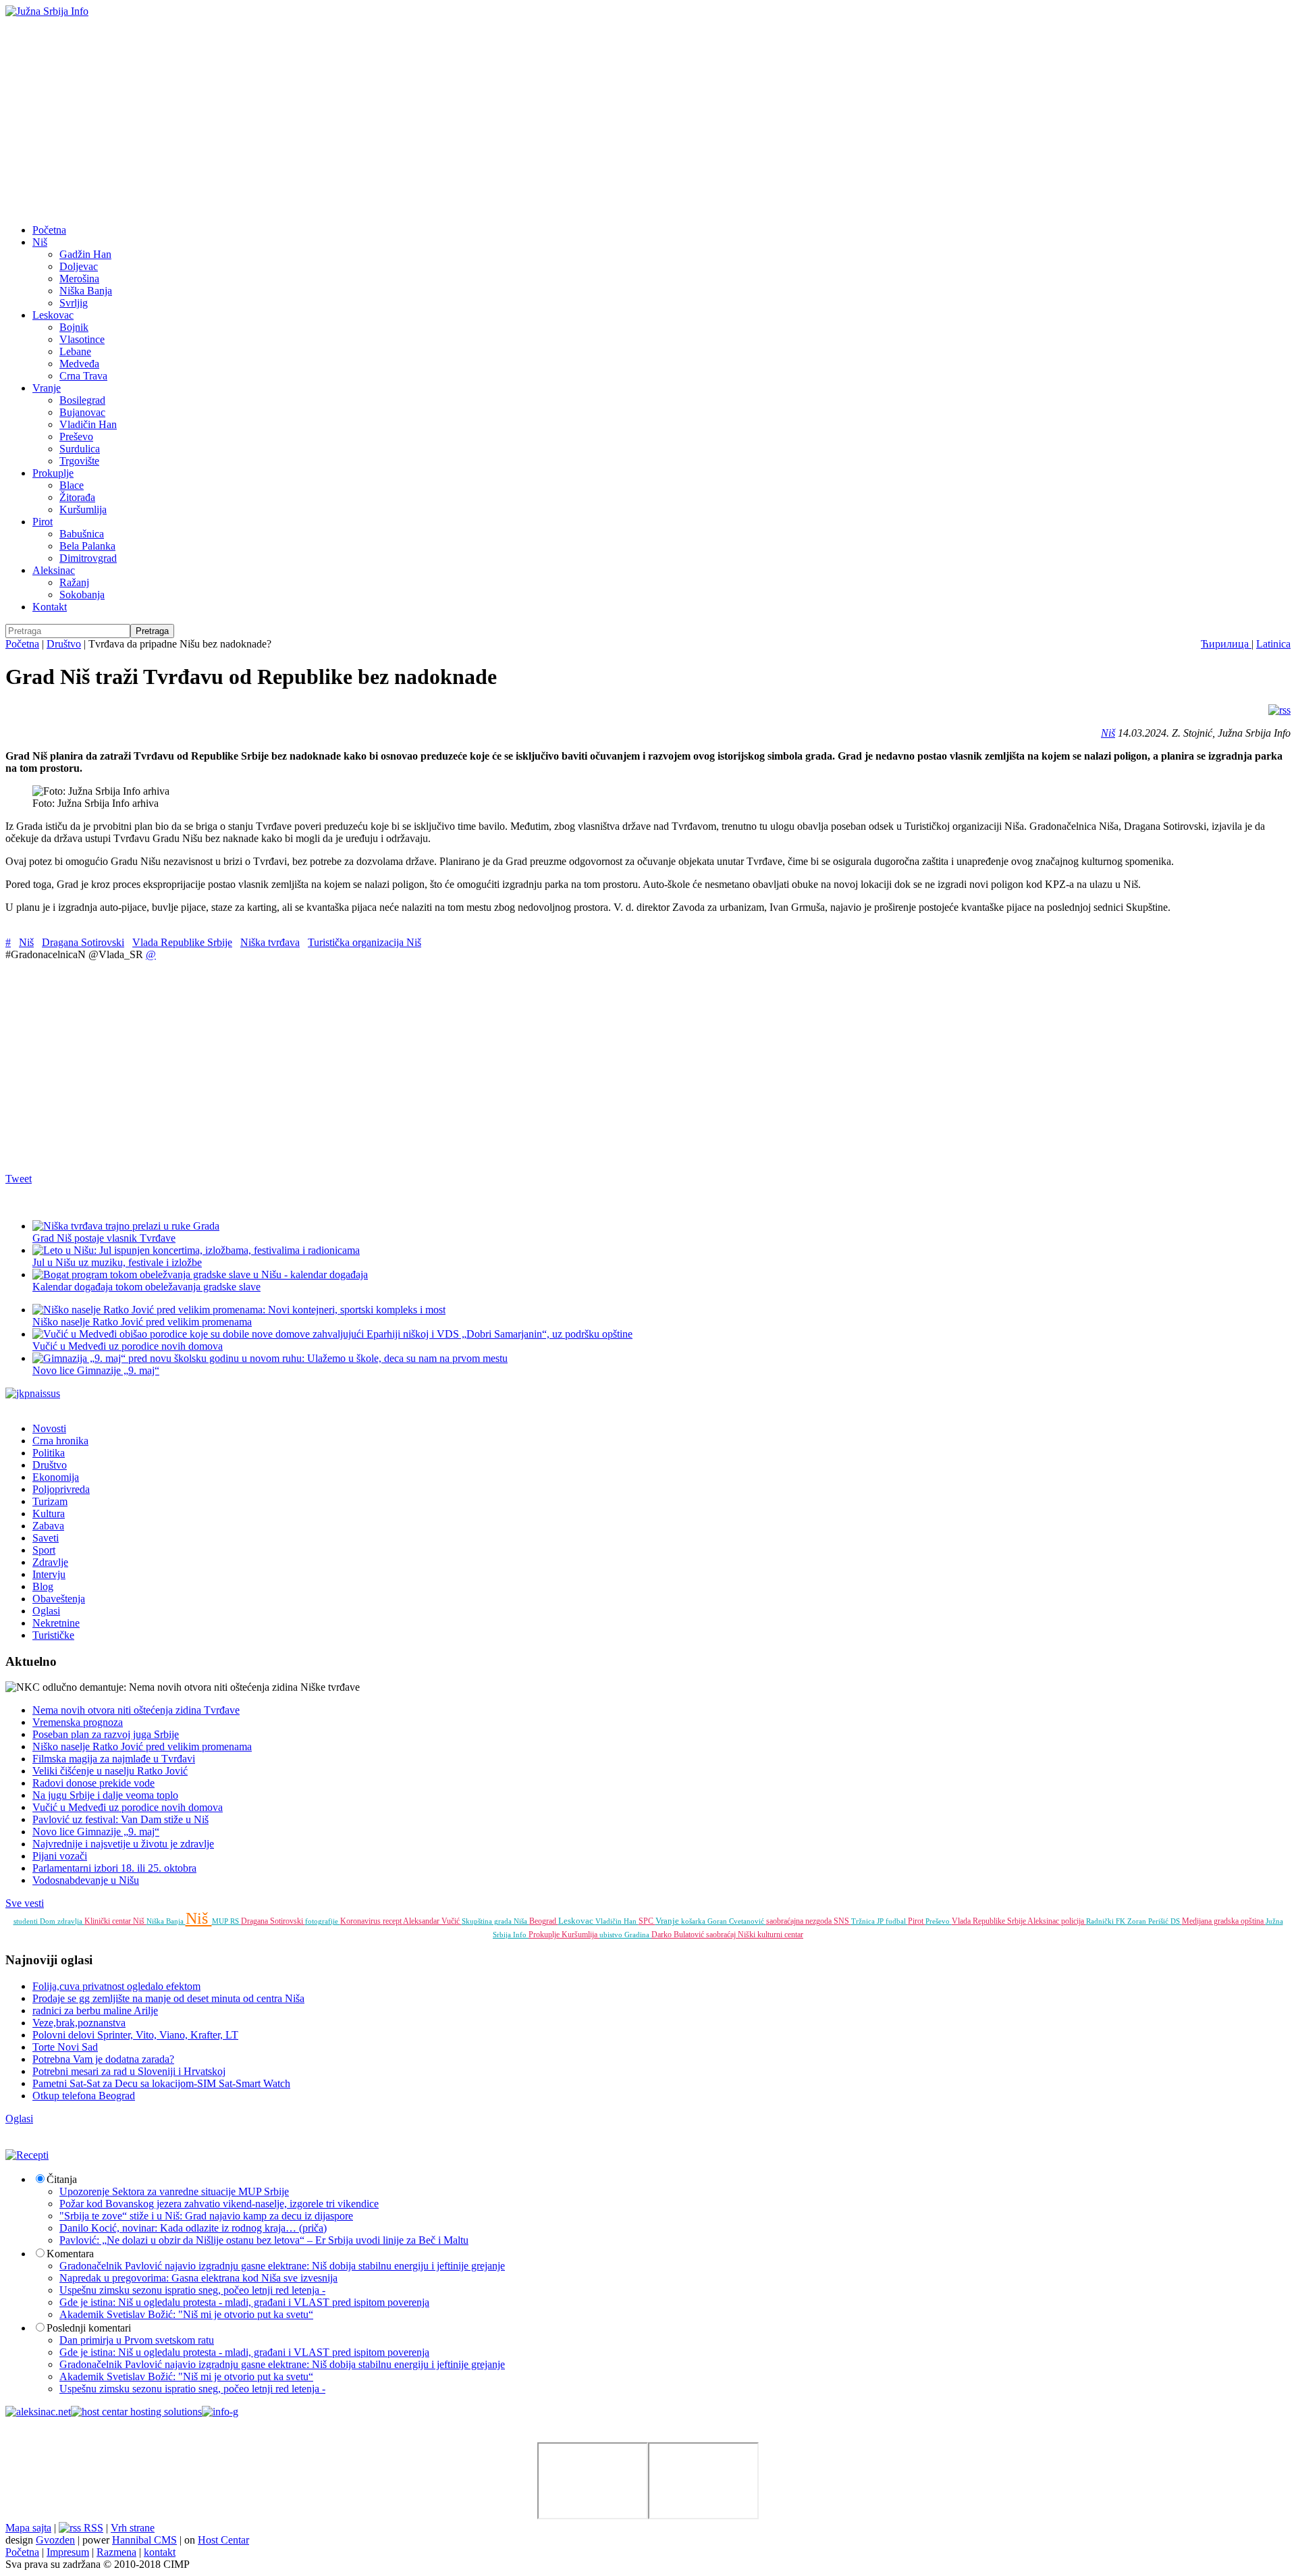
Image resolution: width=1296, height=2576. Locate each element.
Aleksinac (54, 570)
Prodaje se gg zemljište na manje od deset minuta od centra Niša (168, 1998)
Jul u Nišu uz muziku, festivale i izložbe (117, 1262)
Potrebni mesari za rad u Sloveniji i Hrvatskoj (129, 2071)
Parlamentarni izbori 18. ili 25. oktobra (114, 1868)
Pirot (43, 522)
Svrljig (74, 303)
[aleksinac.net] (38, 2412)
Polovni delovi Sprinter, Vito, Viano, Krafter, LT (135, 2035)
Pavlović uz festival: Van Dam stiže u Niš (120, 1819)
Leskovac (53, 315)
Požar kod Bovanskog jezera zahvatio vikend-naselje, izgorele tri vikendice (219, 2204)
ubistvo (612, 1935)
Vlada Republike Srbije (182, 942)
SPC (647, 1921)
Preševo (76, 437)
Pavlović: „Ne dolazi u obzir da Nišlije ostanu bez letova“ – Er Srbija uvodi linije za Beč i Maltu (264, 2240)
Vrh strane (133, 2528)
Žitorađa (77, 497)
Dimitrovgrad (88, 558)
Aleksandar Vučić (432, 1921)
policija (1074, 1921)
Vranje (47, 388)
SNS (842, 1921)
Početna (49, 230)
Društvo (64, 644)
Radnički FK (1107, 1921)
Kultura (49, 1514)
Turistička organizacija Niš (364, 942)
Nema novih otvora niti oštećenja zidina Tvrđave (136, 1710)
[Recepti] (27, 2155)
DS (1176, 1921)
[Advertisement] (648, 119)
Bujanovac (82, 412)
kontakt (160, 2552)
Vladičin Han (88, 424)
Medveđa (79, 364)
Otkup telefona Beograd (84, 2096)
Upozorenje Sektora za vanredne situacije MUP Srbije (174, 2191)
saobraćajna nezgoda (800, 1921)
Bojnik (74, 327)
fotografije (323, 1921)
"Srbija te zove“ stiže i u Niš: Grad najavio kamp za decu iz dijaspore (206, 2216)
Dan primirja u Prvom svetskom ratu (137, 2340)
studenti (27, 1921)
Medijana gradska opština (1224, 1921)
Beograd (544, 1921)
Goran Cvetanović (737, 1921)
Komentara (70, 2254)
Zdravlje (50, 1562)
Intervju (49, 1574)
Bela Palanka (87, 546)
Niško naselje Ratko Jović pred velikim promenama (142, 1322)
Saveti (46, 1538)
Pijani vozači (60, 1856)
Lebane (75, 351)
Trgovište (79, 461)
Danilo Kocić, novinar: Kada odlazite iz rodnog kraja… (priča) (193, 2228)
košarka (694, 1921)
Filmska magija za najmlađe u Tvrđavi (114, 1759)
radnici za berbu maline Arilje (95, 2010)
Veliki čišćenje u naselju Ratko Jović (110, 1771)
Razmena (116, 2552)
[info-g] (220, 2412)
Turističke (53, 1635)
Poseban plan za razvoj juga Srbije (106, 1734)
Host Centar (223, 2540)
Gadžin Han (85, 254)
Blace (72, 485)
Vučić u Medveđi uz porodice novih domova (128, 1807)
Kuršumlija (83, 509)
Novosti (49, 1428)
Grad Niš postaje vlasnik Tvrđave (104, 1238)
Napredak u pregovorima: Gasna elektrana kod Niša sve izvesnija (198, 2278)
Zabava (48, 1526)
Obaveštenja (59, 1599)
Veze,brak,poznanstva (79, 2023)
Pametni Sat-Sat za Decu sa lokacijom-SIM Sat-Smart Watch (161, 2083)
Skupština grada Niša (495, 1921)
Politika (49, 1453)
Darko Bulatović (679, 1935)
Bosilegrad (82, 400)
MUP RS (226, 1921)
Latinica (1273, 644)
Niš (40, 242)
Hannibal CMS (144, 2540)
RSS (92, 2528)
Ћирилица (1226, 644)
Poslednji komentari (89, 2328)
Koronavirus (361, 1921)
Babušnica (82, 534)
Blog (43, 1586)
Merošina (79, 279)
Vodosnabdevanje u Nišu (86, 1880)
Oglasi (46, 1611)
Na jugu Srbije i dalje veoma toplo (105, 1795)
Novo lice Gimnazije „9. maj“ (96, 1832)
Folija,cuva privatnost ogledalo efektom (116, 1986)
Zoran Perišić (1149, 1921)
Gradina (638, 1935)
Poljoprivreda (61, 1489)
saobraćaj (722, 1935)
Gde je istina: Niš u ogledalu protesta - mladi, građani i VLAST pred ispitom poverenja (244, 2302)
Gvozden (55, 2540)
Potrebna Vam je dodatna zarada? (103, 2059)
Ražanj (74, 582)
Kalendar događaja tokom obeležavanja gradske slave (146, 1287)
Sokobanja (82, 595)
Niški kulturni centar (771, 1935)
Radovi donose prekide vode (93, 1783)
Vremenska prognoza (78, 1722)
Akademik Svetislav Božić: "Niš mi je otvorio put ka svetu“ (186, 2314)
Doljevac (79, 266)
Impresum (68, 2552)
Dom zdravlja (62, 1921)
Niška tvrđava (270, 942)
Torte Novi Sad (65, 2047)
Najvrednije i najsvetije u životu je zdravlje (123, 1844)
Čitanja (62, 2179)
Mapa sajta (28, 2528)
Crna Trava (83, 376)
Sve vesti (25, 1903)
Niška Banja (86, 291)
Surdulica (80, 449)
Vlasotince (82, 339)
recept (393, 1921)
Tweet (19, 1179)
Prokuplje (53, 473)
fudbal (897, 1921)
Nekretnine (56, 1623)
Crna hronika (60, 1441)
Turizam (50, 1501)
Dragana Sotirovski (83, 942)
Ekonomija (56, 1477)
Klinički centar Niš (115, 1921)
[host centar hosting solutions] (136, 2412)
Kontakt (50, 607)
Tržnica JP (868, 1921)
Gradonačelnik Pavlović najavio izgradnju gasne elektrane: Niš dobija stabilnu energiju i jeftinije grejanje (282, 2266)
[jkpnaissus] (33, 1393)
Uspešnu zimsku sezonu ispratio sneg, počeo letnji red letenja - (192, 2290)
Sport (44, 1550)
